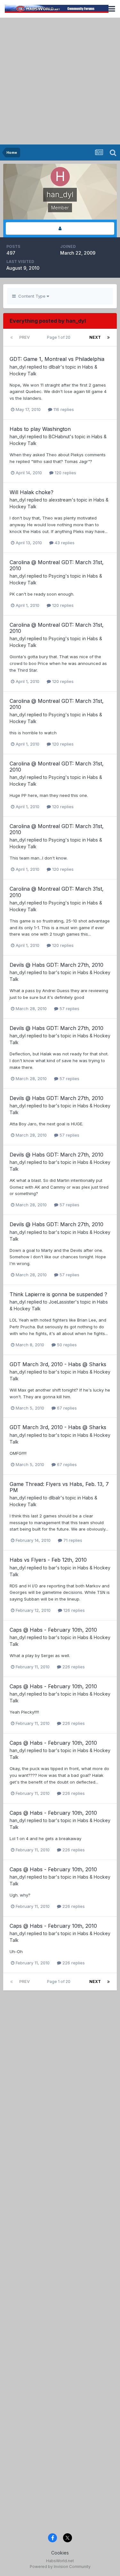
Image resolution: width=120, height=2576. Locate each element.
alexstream (60, 500)
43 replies (64, 543)
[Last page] (108, 337)
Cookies (60, 2553)
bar (52, 972)
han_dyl (18, 367)
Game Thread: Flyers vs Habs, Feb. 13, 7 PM (59, 1487)
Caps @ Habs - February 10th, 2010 (53, 1630)
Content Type (31, 296)
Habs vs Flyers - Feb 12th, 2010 (48, 1560)
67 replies (66, 1408)
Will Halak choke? (32, 492)
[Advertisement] (60, 81)
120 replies (65, 473)
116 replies (63, 409)
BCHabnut (59, 437)
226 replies (73, 1667)
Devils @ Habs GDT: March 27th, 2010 (56, 965)
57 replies (69, 1009)
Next (95, 337)
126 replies (73, 1610)
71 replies (72, 1540)
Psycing (57, 576)
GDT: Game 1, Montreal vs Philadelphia (57, 359)
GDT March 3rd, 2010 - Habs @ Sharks (58, 1364)
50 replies (66, 1345)
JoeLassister (62, 1302)
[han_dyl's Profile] (60, 228)
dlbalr (55, 367)
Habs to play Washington (40, 429)
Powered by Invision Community (60, 2567)
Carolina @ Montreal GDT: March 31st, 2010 (57, 565)
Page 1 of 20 (60, 337)
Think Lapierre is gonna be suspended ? (58, 1294)
